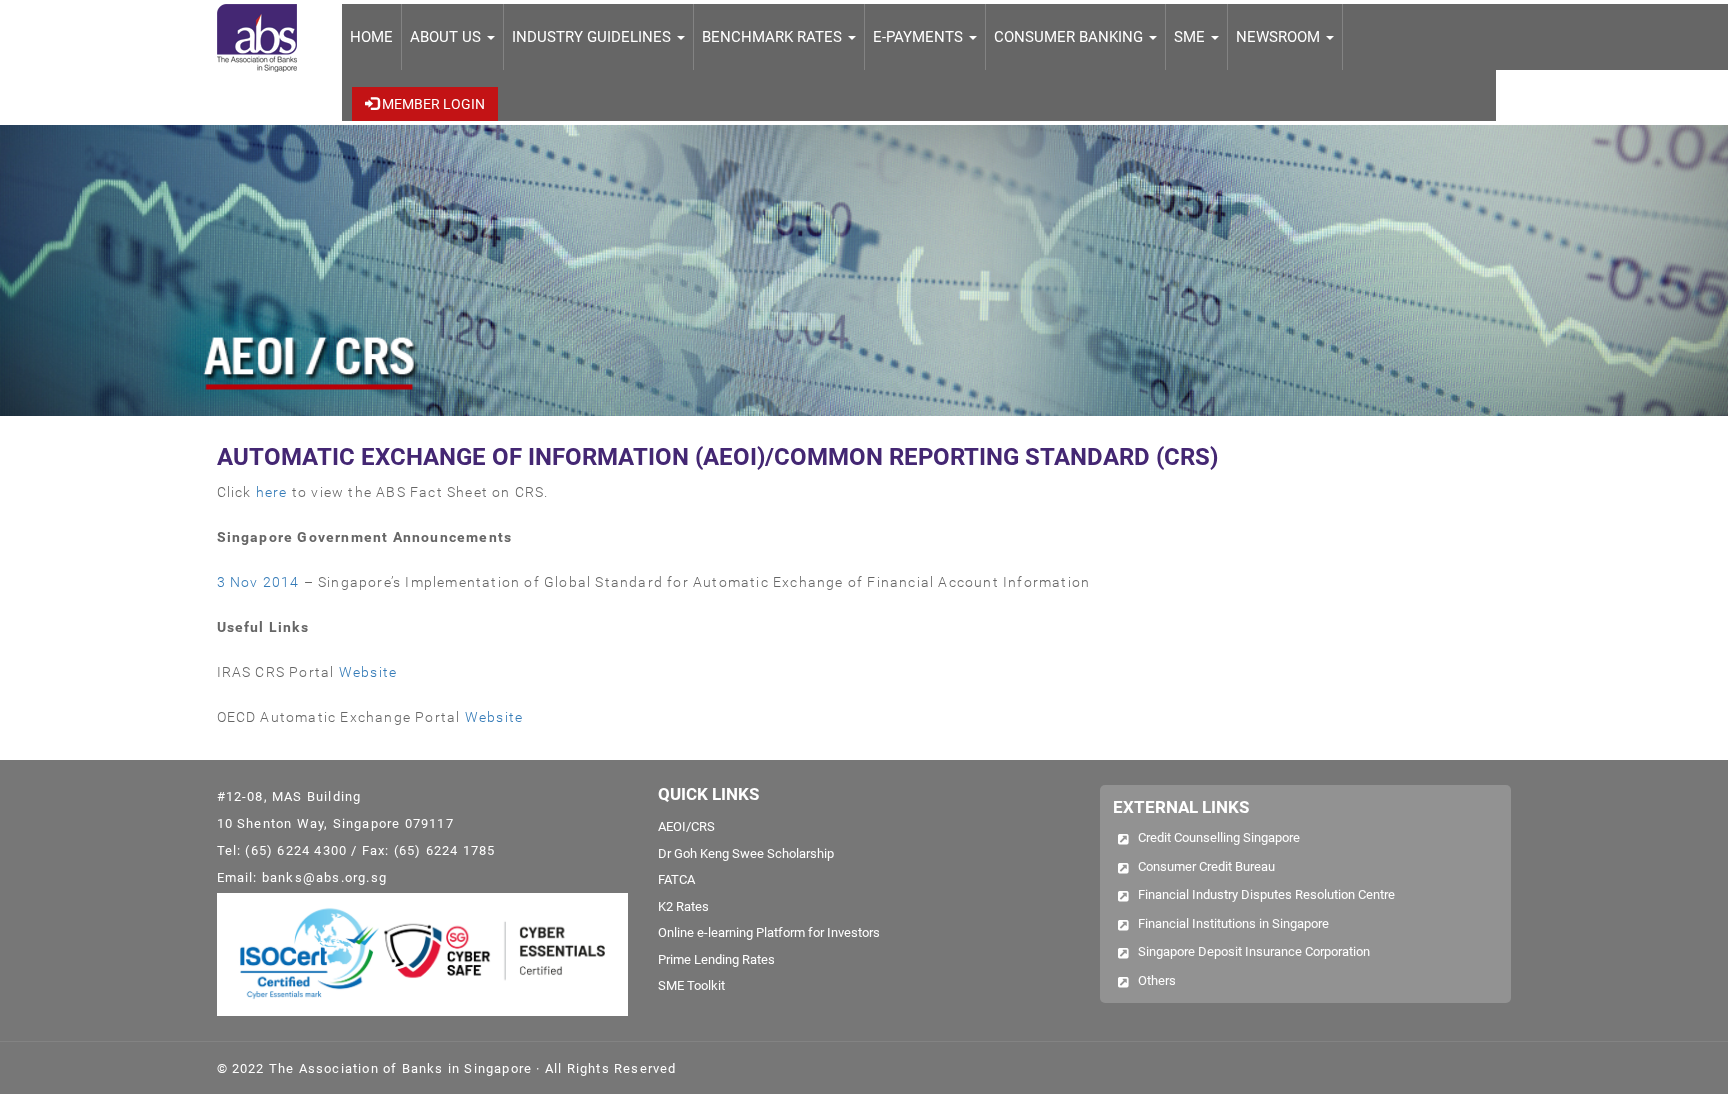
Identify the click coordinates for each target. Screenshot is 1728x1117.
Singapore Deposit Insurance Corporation (1254, 951)
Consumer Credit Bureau (1206, 866)
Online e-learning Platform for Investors (769, 932)
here (272, 492)
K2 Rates (683, 906)
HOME (371, 37)
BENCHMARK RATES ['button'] (774, 37)
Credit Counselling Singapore (1219, 837)
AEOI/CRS (686, 826)
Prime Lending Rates (716, 959)
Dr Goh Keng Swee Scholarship (746, 853)
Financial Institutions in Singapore (1233, 923)
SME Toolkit (691, 985)
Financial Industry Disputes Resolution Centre (1266, 894)
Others (1157, 980)
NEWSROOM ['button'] (1280, 37)
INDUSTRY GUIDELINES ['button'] (593, 37)
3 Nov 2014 (258, 582)
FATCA (676, 879)
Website (368, 672)
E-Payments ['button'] (920, 37)
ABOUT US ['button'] (447, 37)
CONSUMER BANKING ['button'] (1070, 37)
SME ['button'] (1191, 37)
